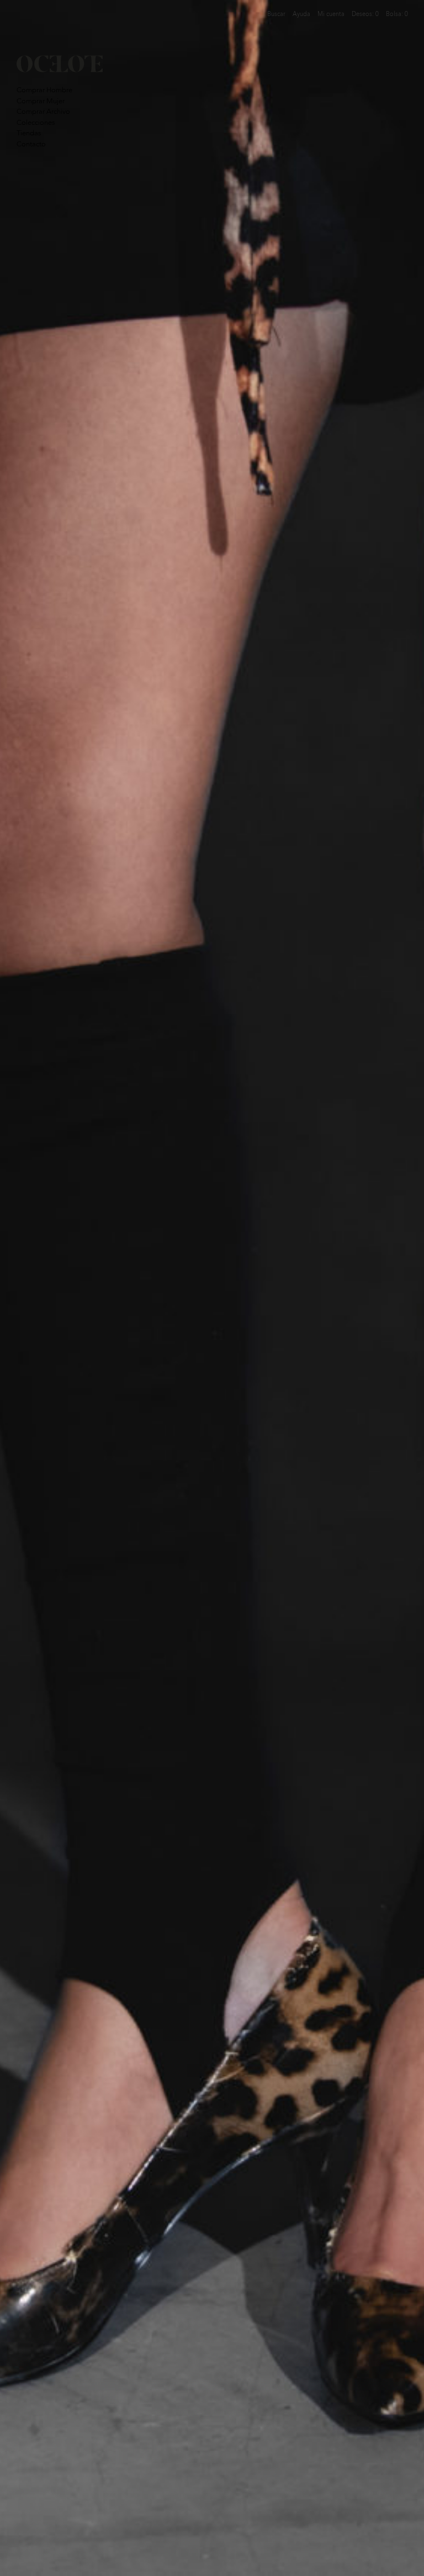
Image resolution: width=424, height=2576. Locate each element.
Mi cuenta (331, 14)
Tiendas (29, 133)
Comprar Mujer (41, 101)
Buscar (276, 14)
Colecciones (36, 122)
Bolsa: (397, 14)
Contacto (31, 144)
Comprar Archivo (43, 111)
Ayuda (301, 14)
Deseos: (365, 14)
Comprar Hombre (44, 90)
